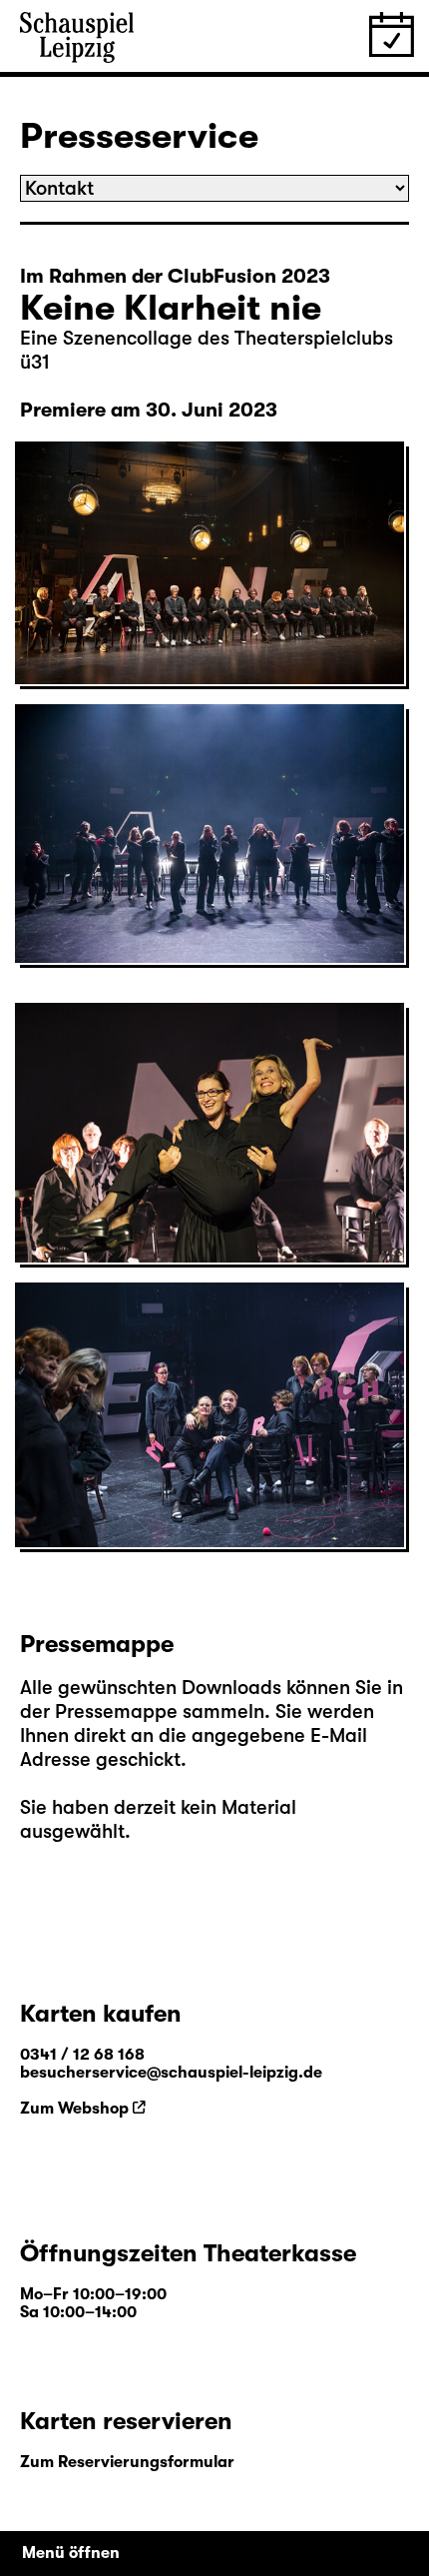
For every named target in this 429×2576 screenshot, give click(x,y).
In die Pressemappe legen (144, 659)
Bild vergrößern (96, 635)
